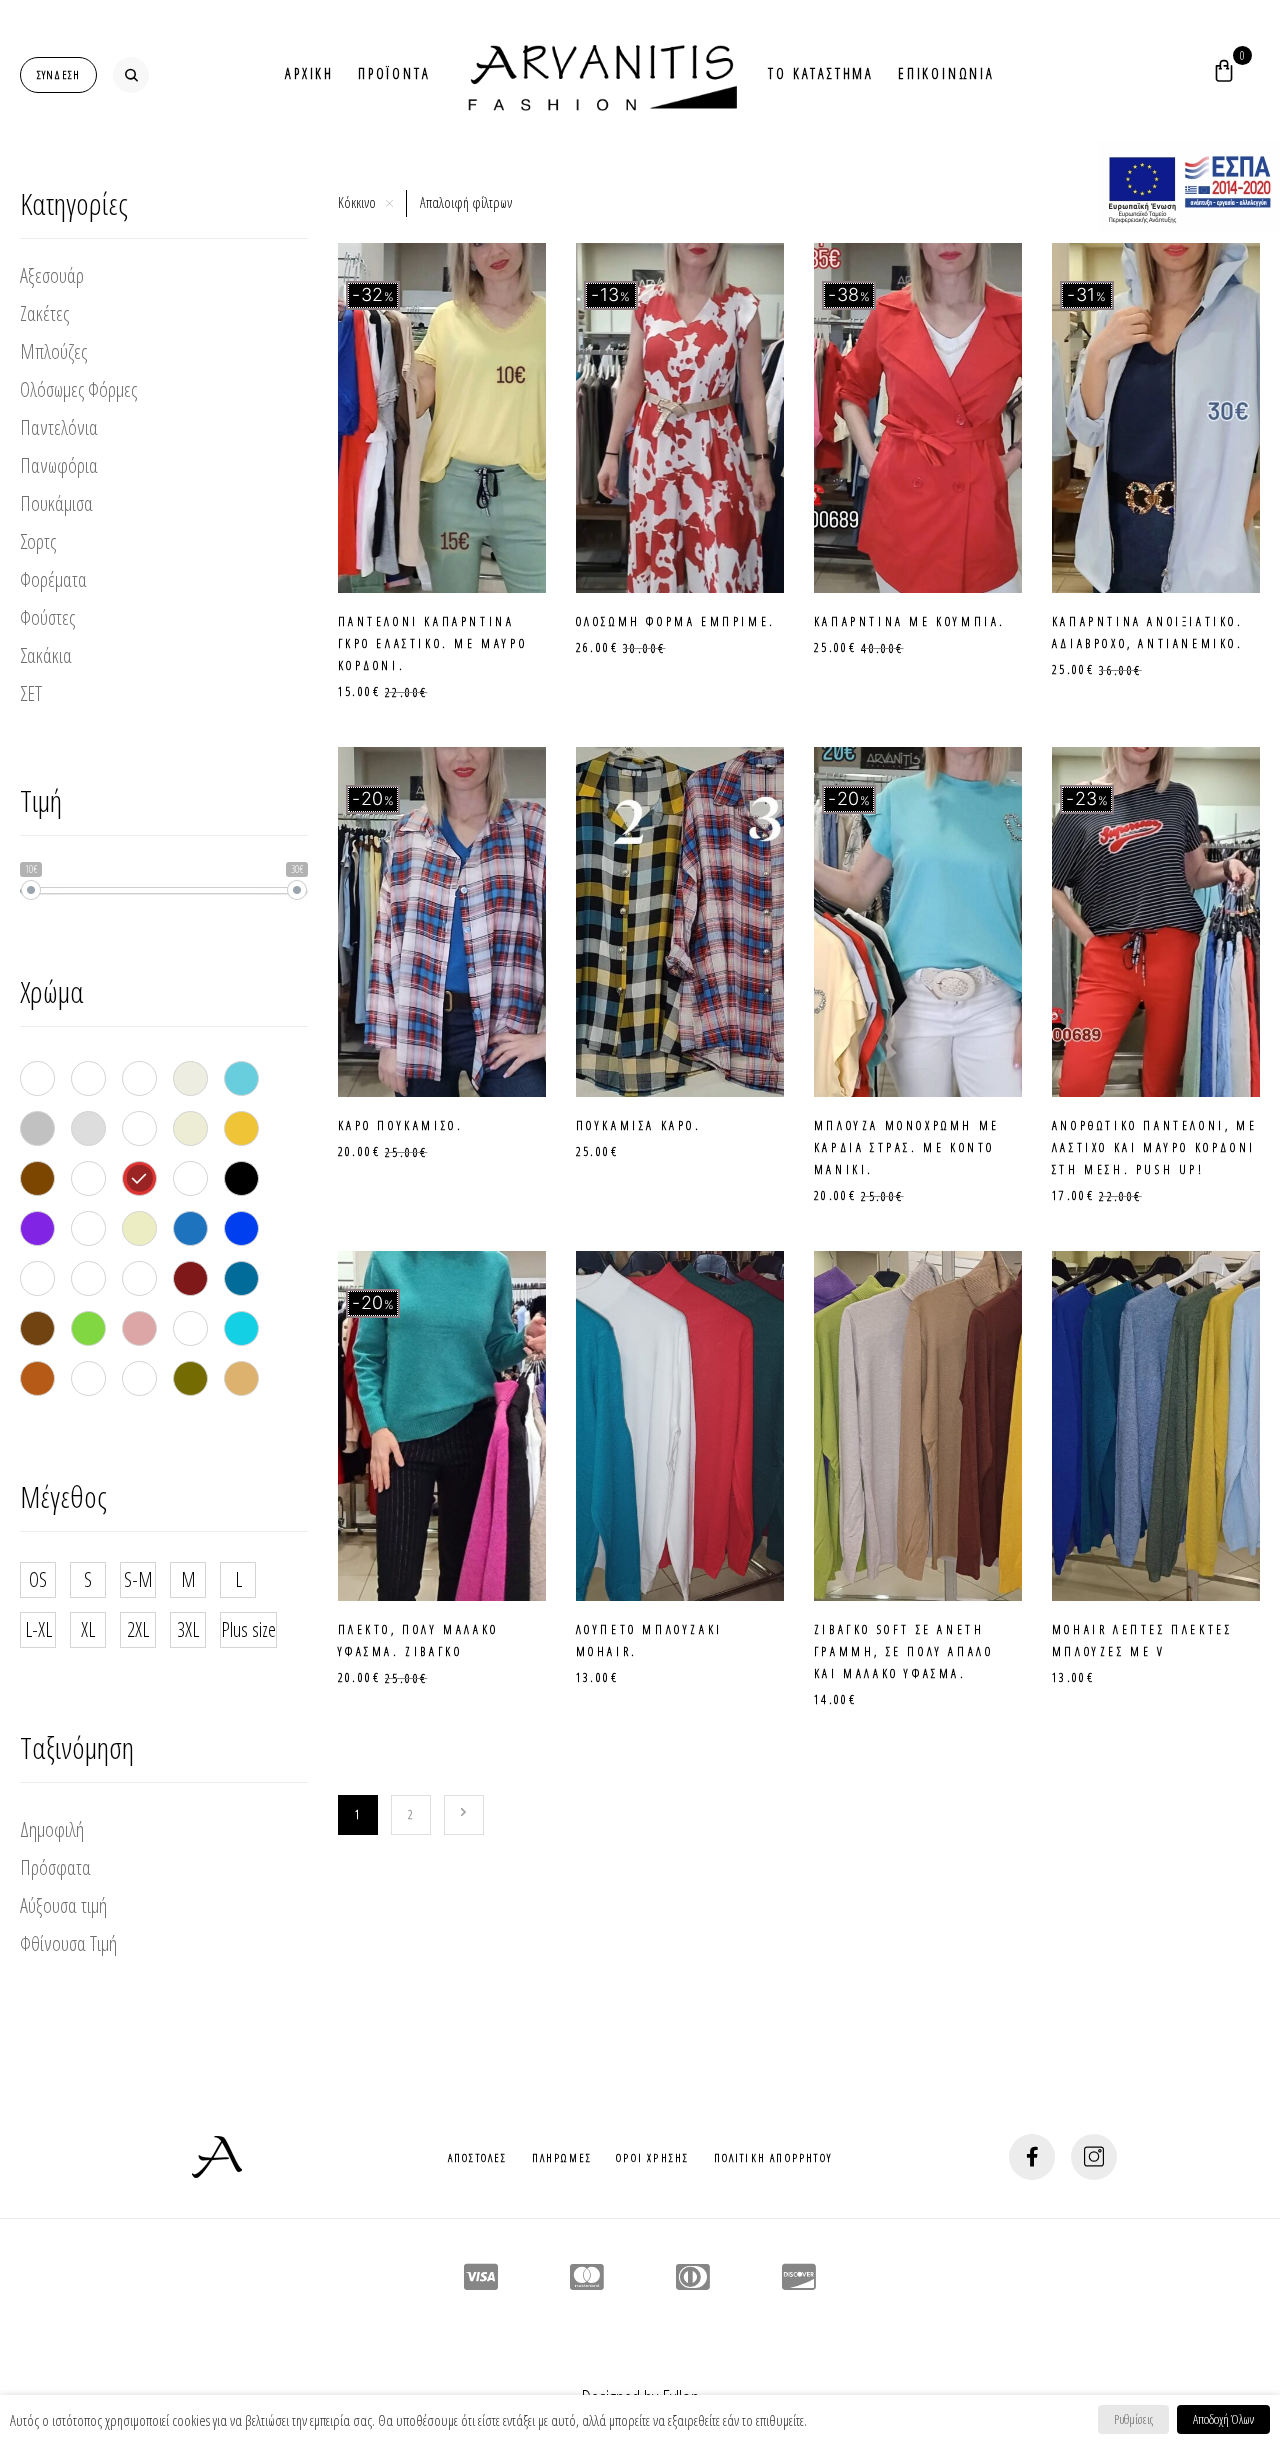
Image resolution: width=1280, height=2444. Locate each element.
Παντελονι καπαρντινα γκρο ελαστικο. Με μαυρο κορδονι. (433, 643)
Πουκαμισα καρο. (639, 1125)
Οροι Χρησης (652, 2157)
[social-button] (1032, 2157)
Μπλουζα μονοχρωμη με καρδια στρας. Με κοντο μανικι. (907, 1147)
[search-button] (131, 75)
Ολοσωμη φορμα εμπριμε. (676, 621)
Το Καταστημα (821, 73)
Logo (599, 74)
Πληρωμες (562, 2157)
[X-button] (389, 203)
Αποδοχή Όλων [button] (1223, 2419)
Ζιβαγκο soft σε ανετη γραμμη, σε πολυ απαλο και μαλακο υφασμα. (904, 1651)
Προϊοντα (394, 73)
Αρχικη (309, 73)
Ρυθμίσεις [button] (1133, 2419)
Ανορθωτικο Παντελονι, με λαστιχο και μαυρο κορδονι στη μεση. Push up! (1154, 1147)
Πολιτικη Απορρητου (773, 2157)
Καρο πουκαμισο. (401, 1125)
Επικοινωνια (946, 73)
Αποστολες (478, 2157)
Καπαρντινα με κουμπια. (910, 621)
